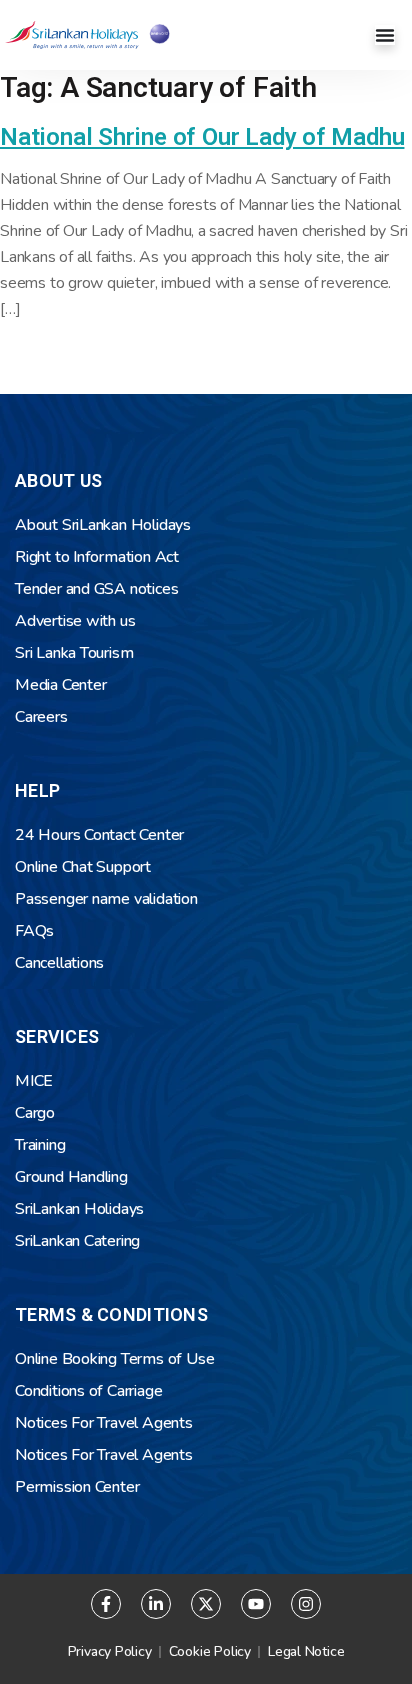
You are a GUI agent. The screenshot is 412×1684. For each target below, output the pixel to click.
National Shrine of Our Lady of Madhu (202, 137)
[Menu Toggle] (385, 35)
